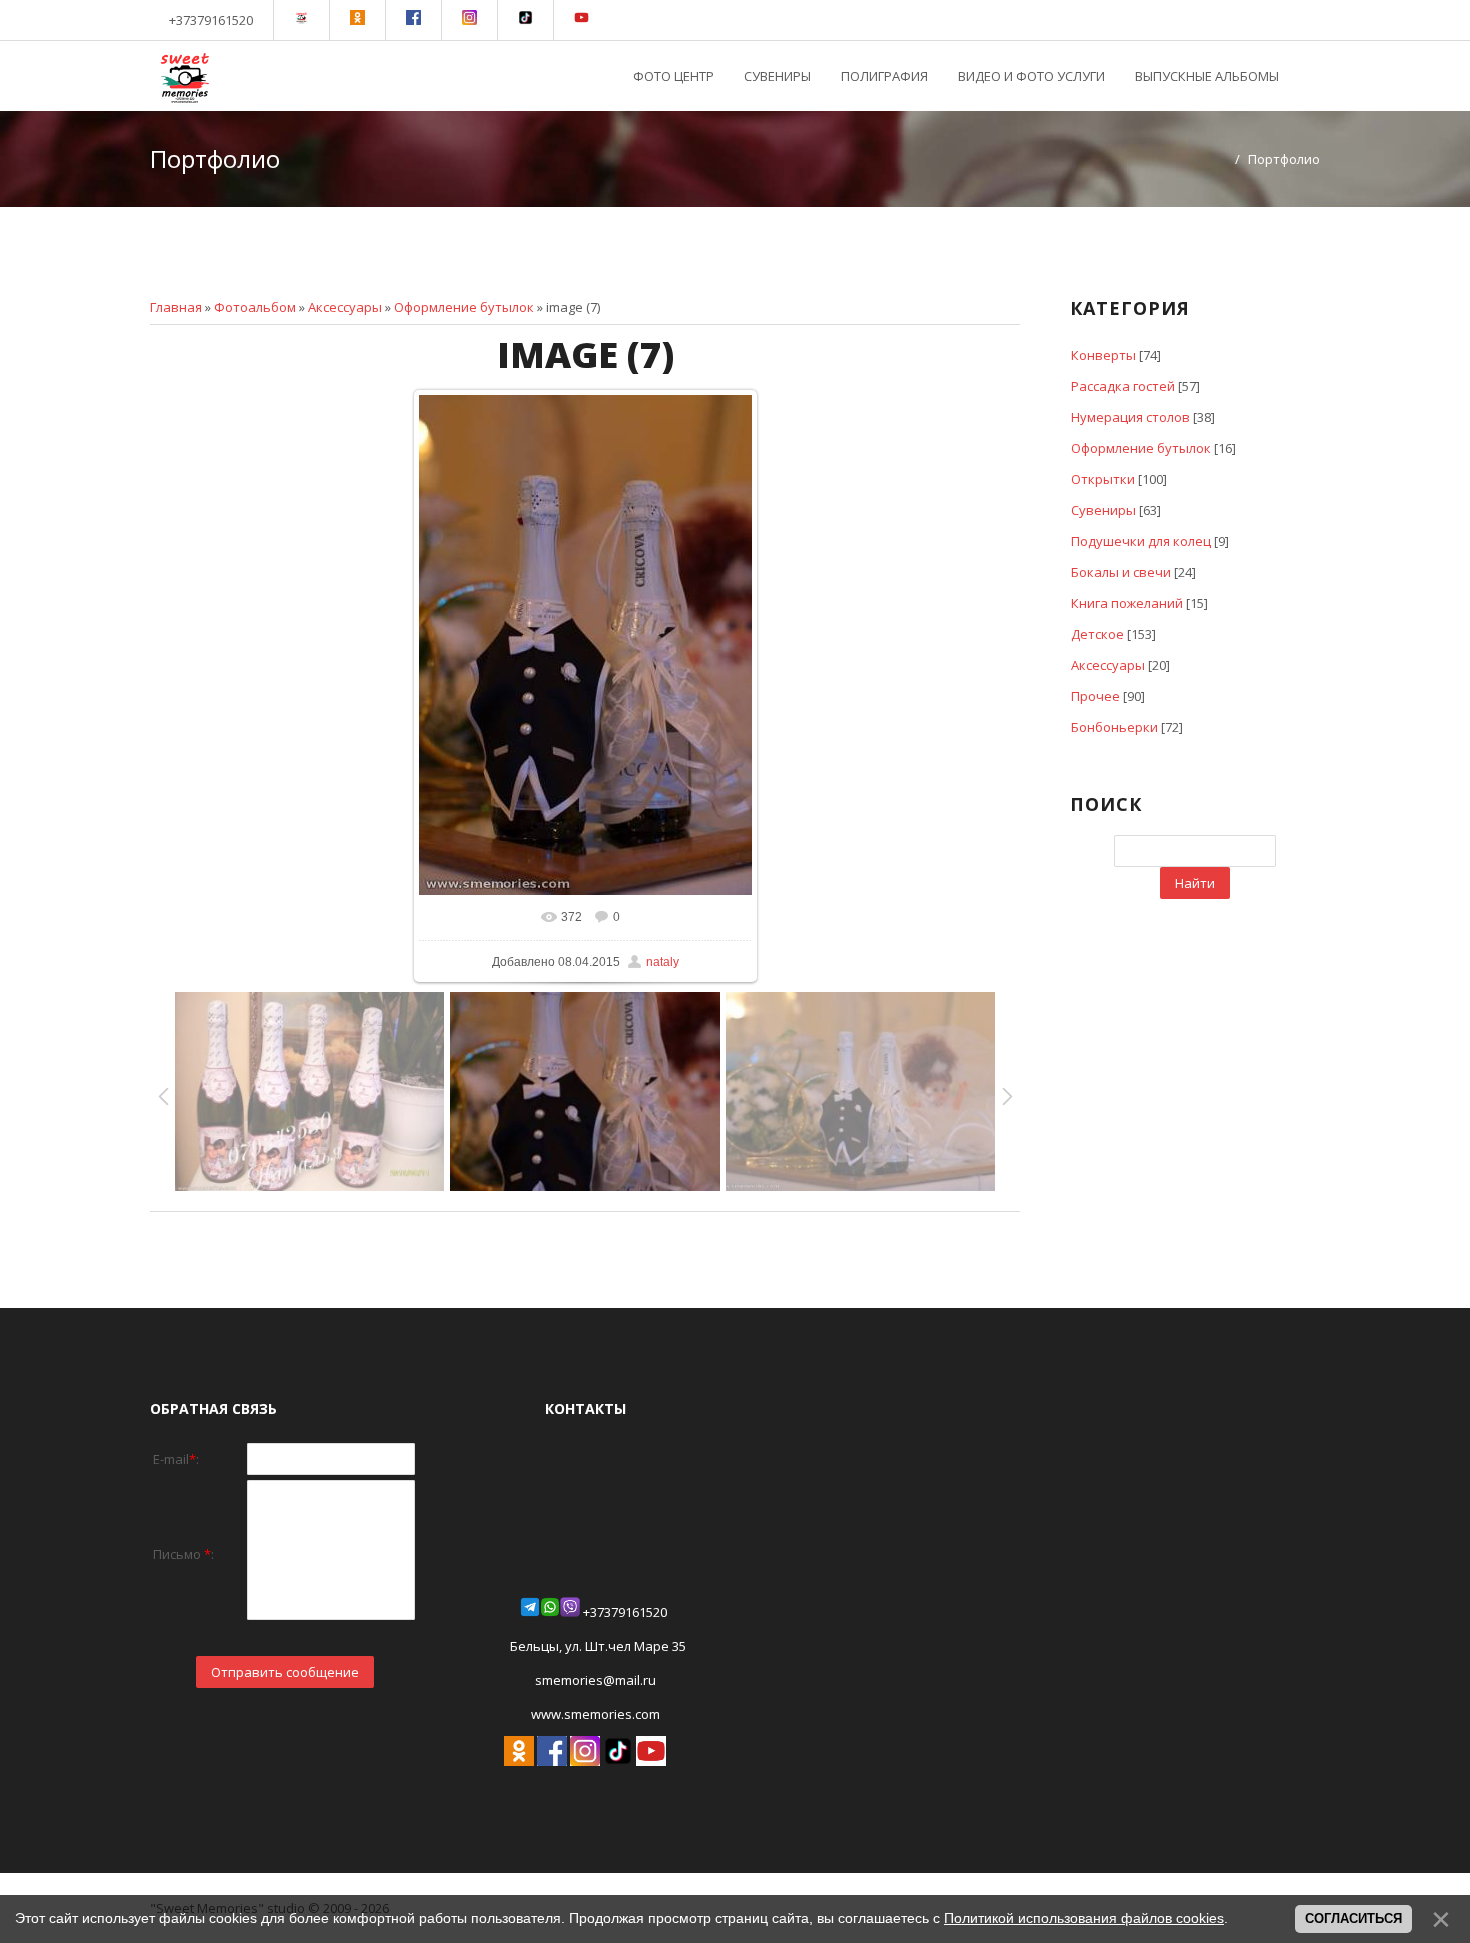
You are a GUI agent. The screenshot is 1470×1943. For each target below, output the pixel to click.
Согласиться (1353, 1918)
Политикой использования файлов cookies (1084, 1918)
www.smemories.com (594, 1714)
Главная (176, 307)
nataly (662, 962)
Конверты (1103, 355)
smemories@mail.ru (595, 1680)
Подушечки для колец (1141, 541)
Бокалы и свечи (1121, 572)
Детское (1097, 634)
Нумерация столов (1130, 417)
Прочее (1095, 696)
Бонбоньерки (1114, 727)
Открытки (1103, 479)
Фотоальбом (255, 307)
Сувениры (1103, 510)
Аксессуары (345, 307)
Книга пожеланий (1127, 603)
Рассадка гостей (1123, 386)
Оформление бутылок (464, 307)
